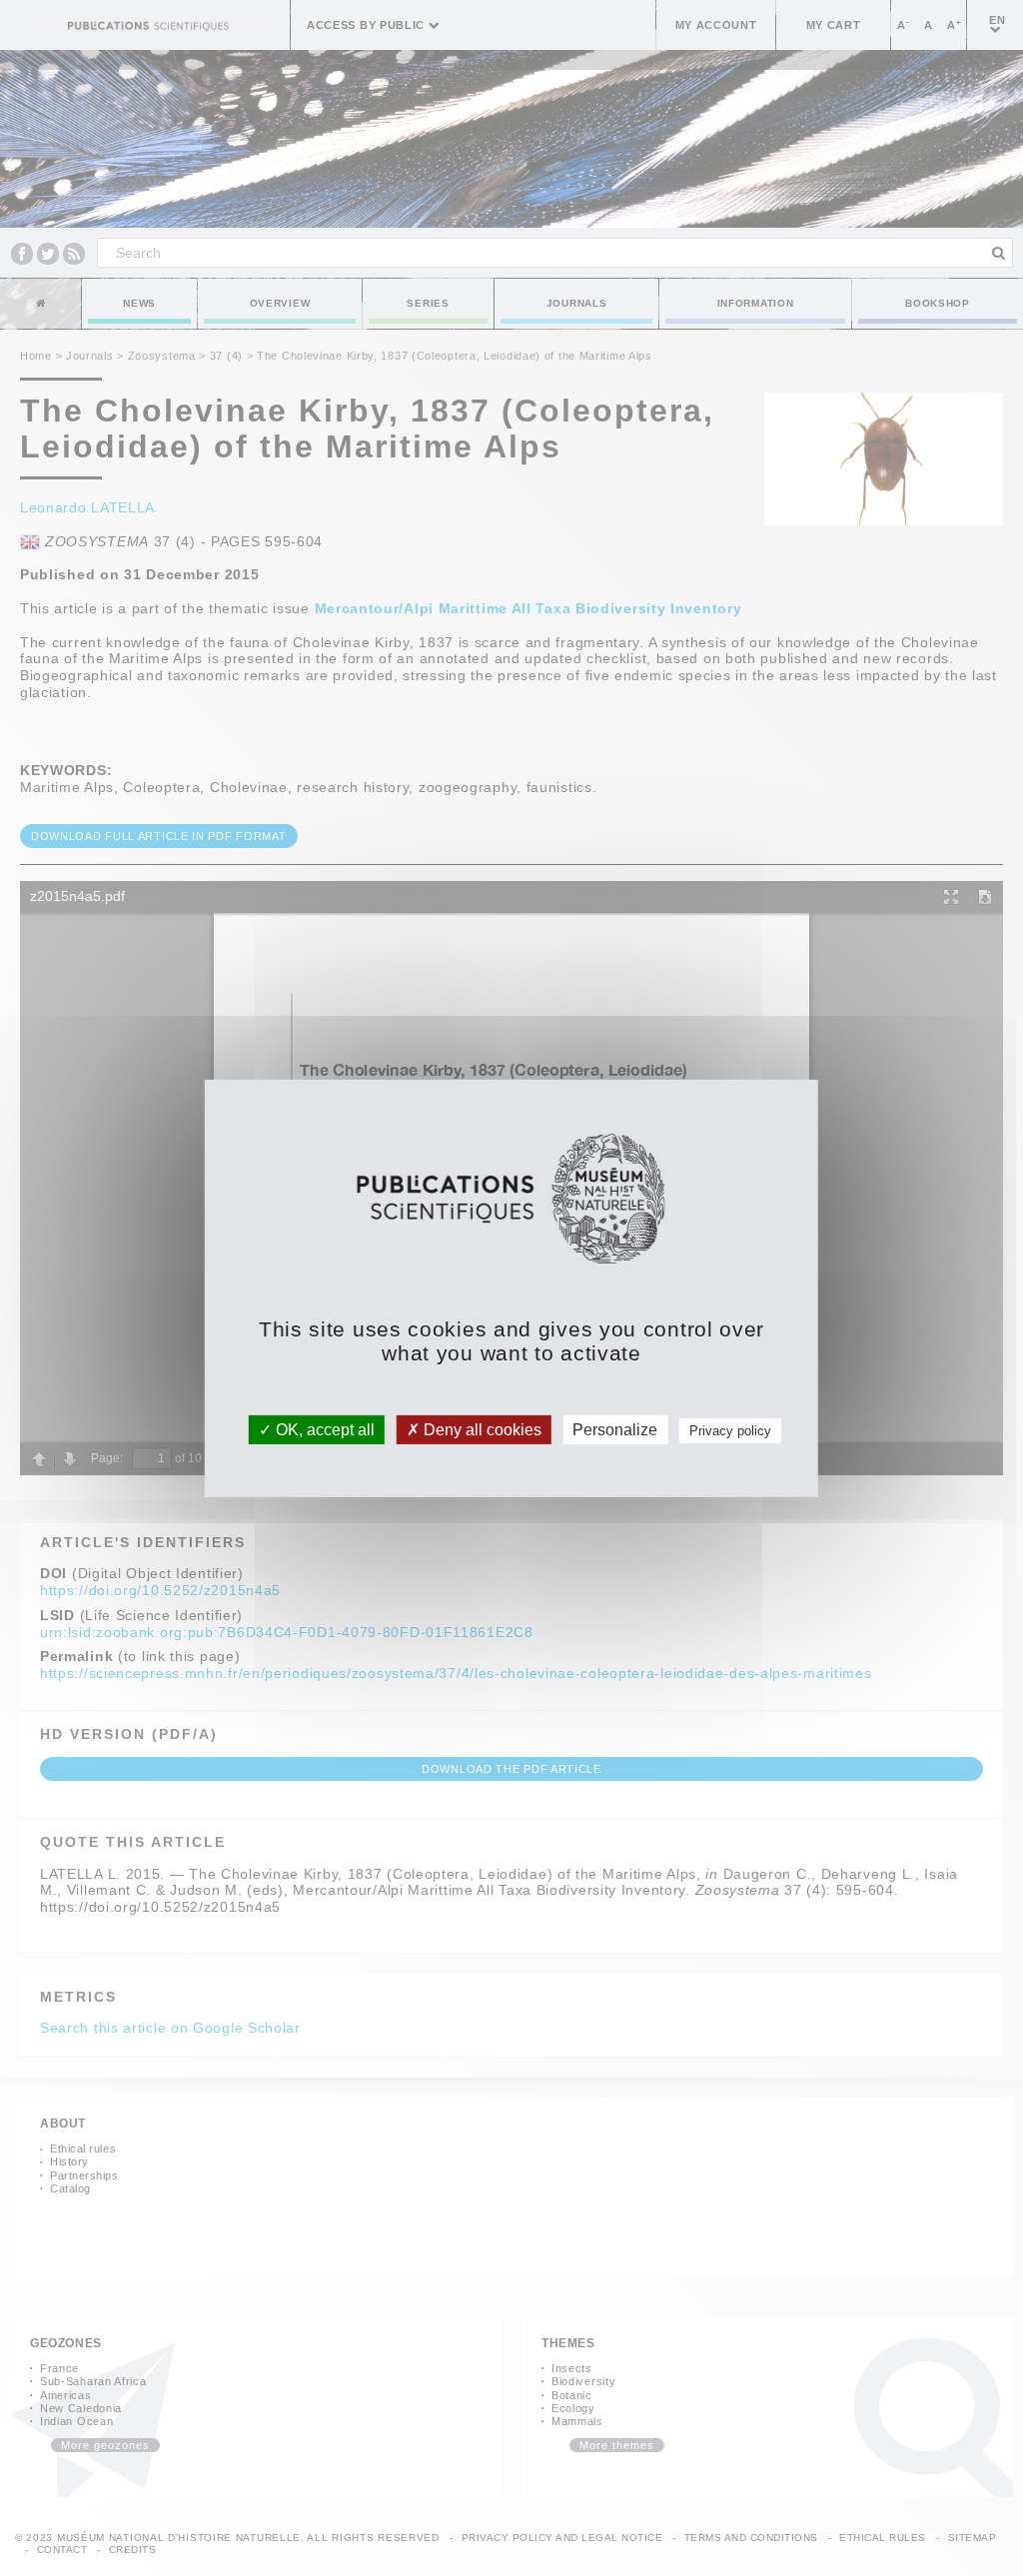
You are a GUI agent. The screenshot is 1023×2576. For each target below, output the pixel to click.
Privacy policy (730, 1430)
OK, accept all (323, 1429)
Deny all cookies (481, 1429)
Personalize (615, 1429)
